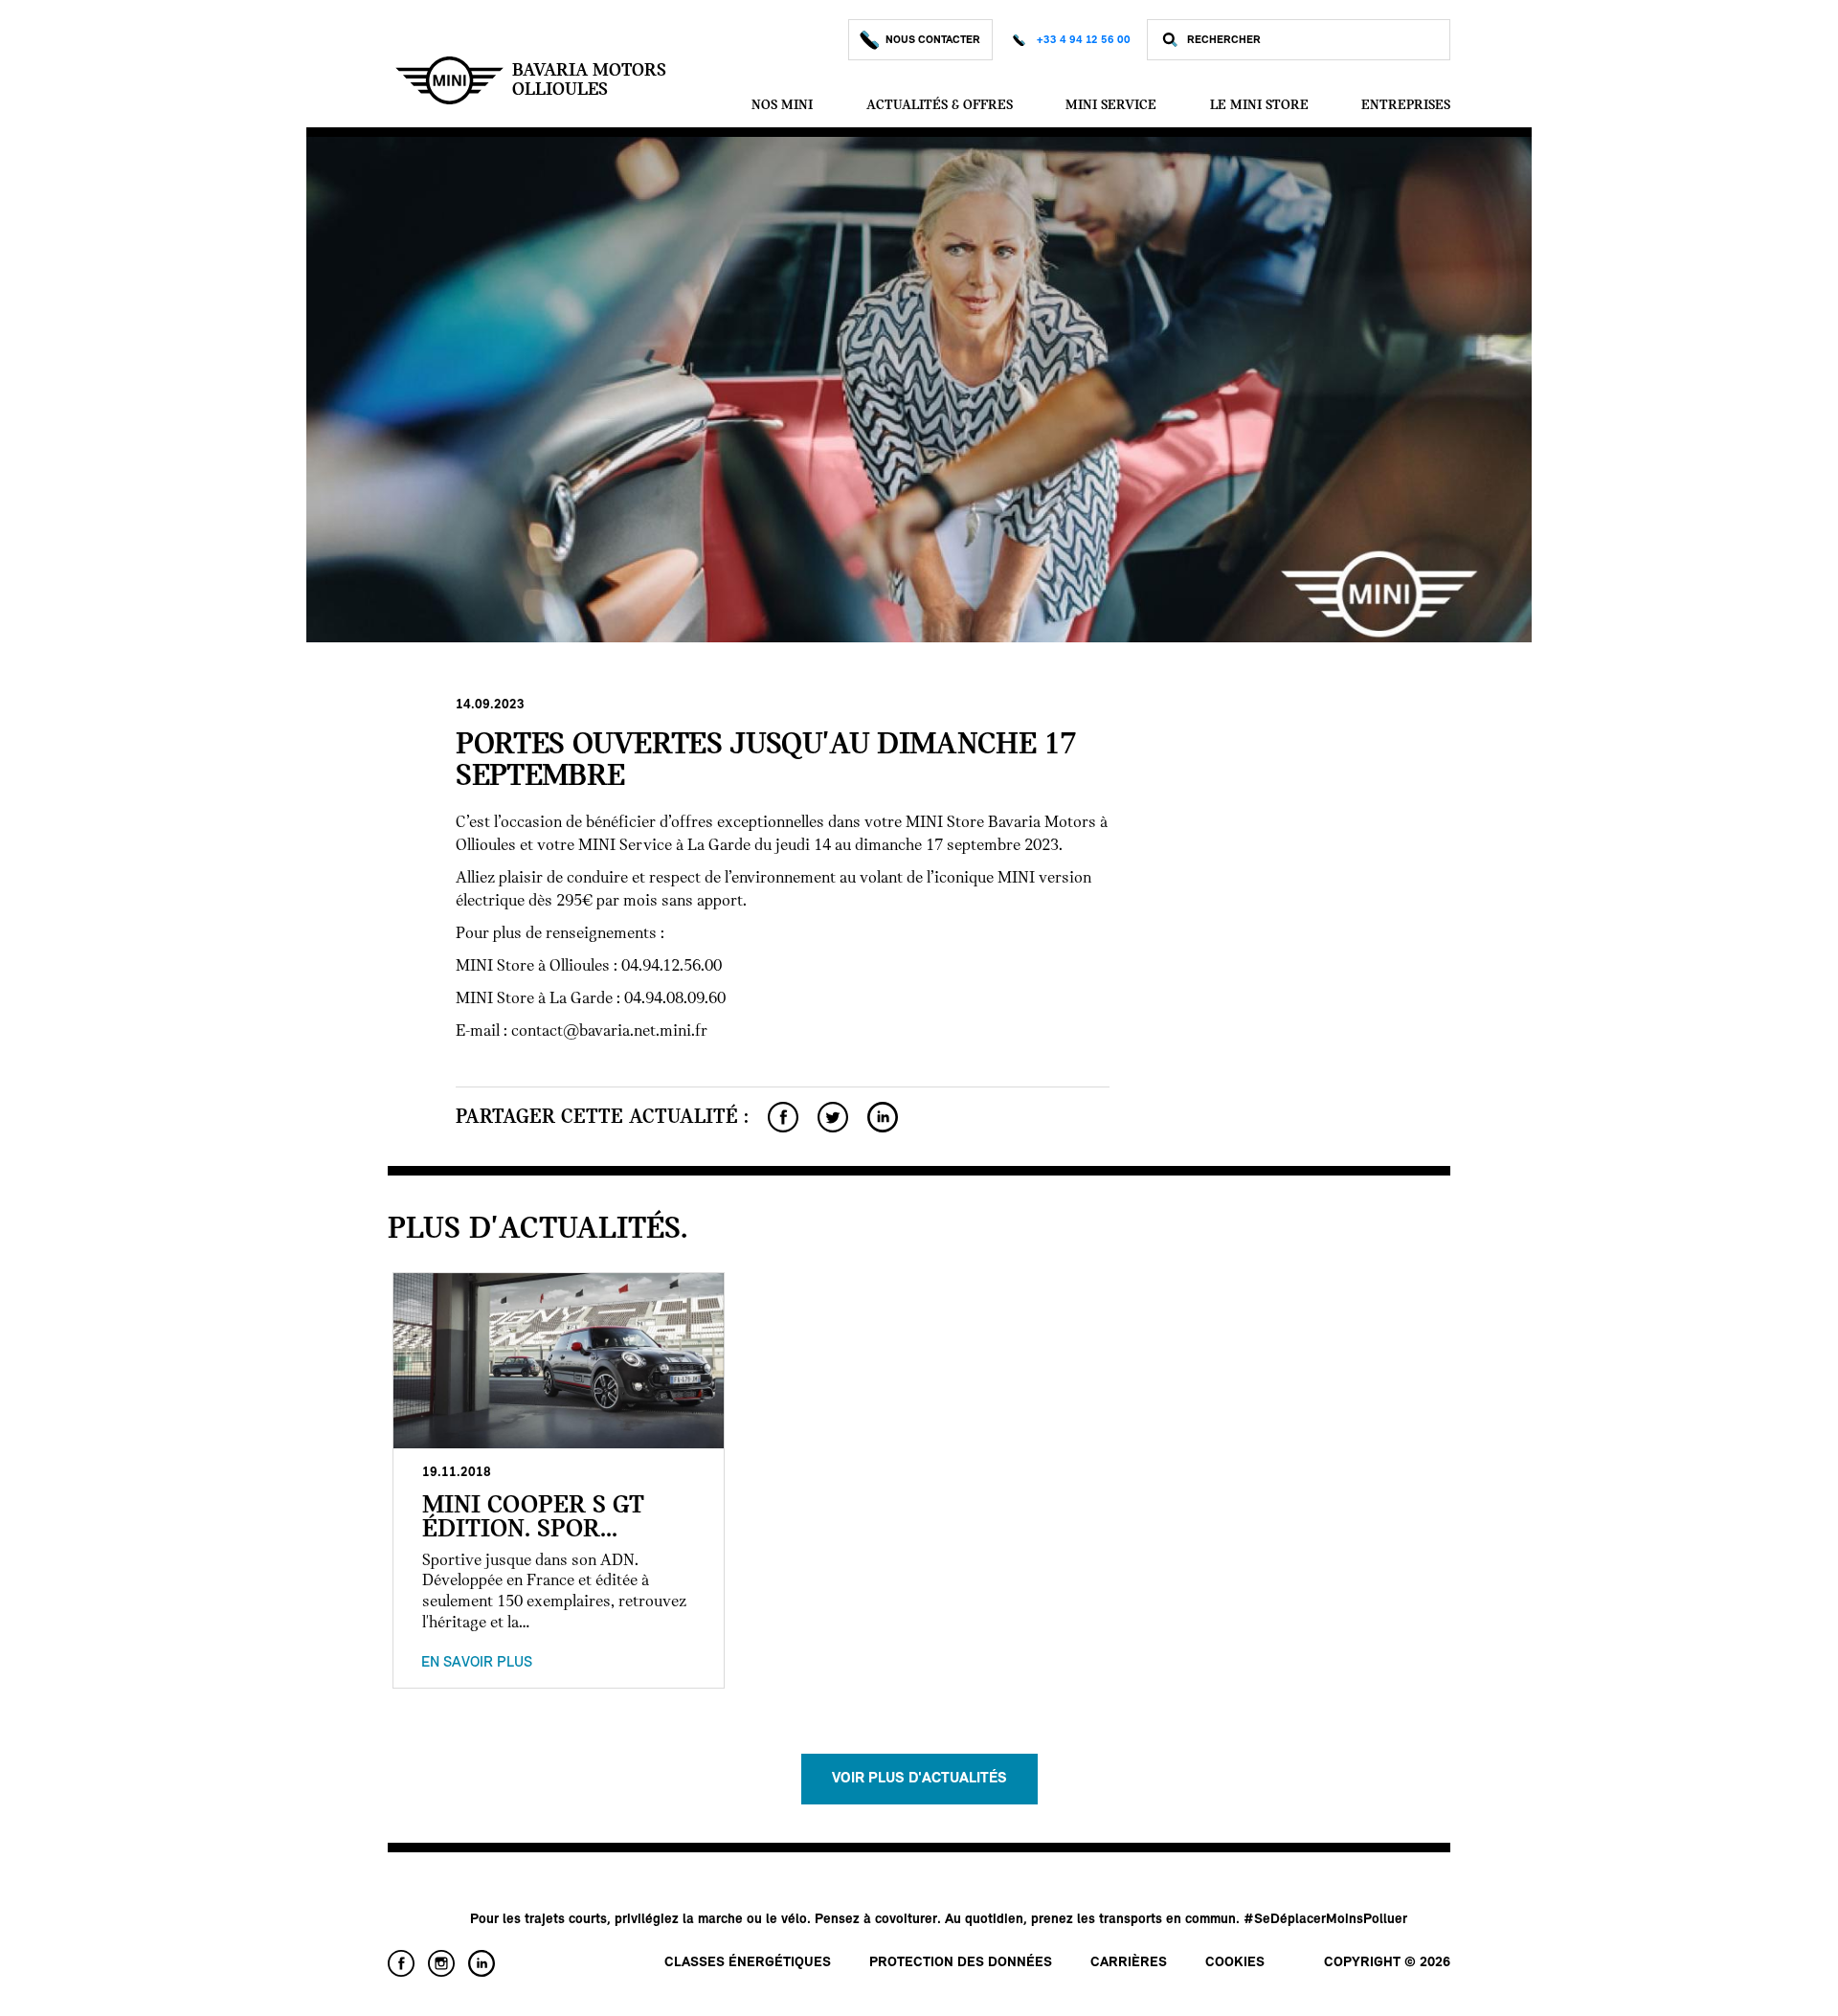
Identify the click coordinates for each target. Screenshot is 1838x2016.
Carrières (1129, 1963)
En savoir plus (477, 1663)
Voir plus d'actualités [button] (919, 1779)
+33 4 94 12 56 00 (1084, 40)
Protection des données (961, 1963)
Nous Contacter (933, 40)
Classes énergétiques (748, 1963)
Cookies (1235, 1963)
